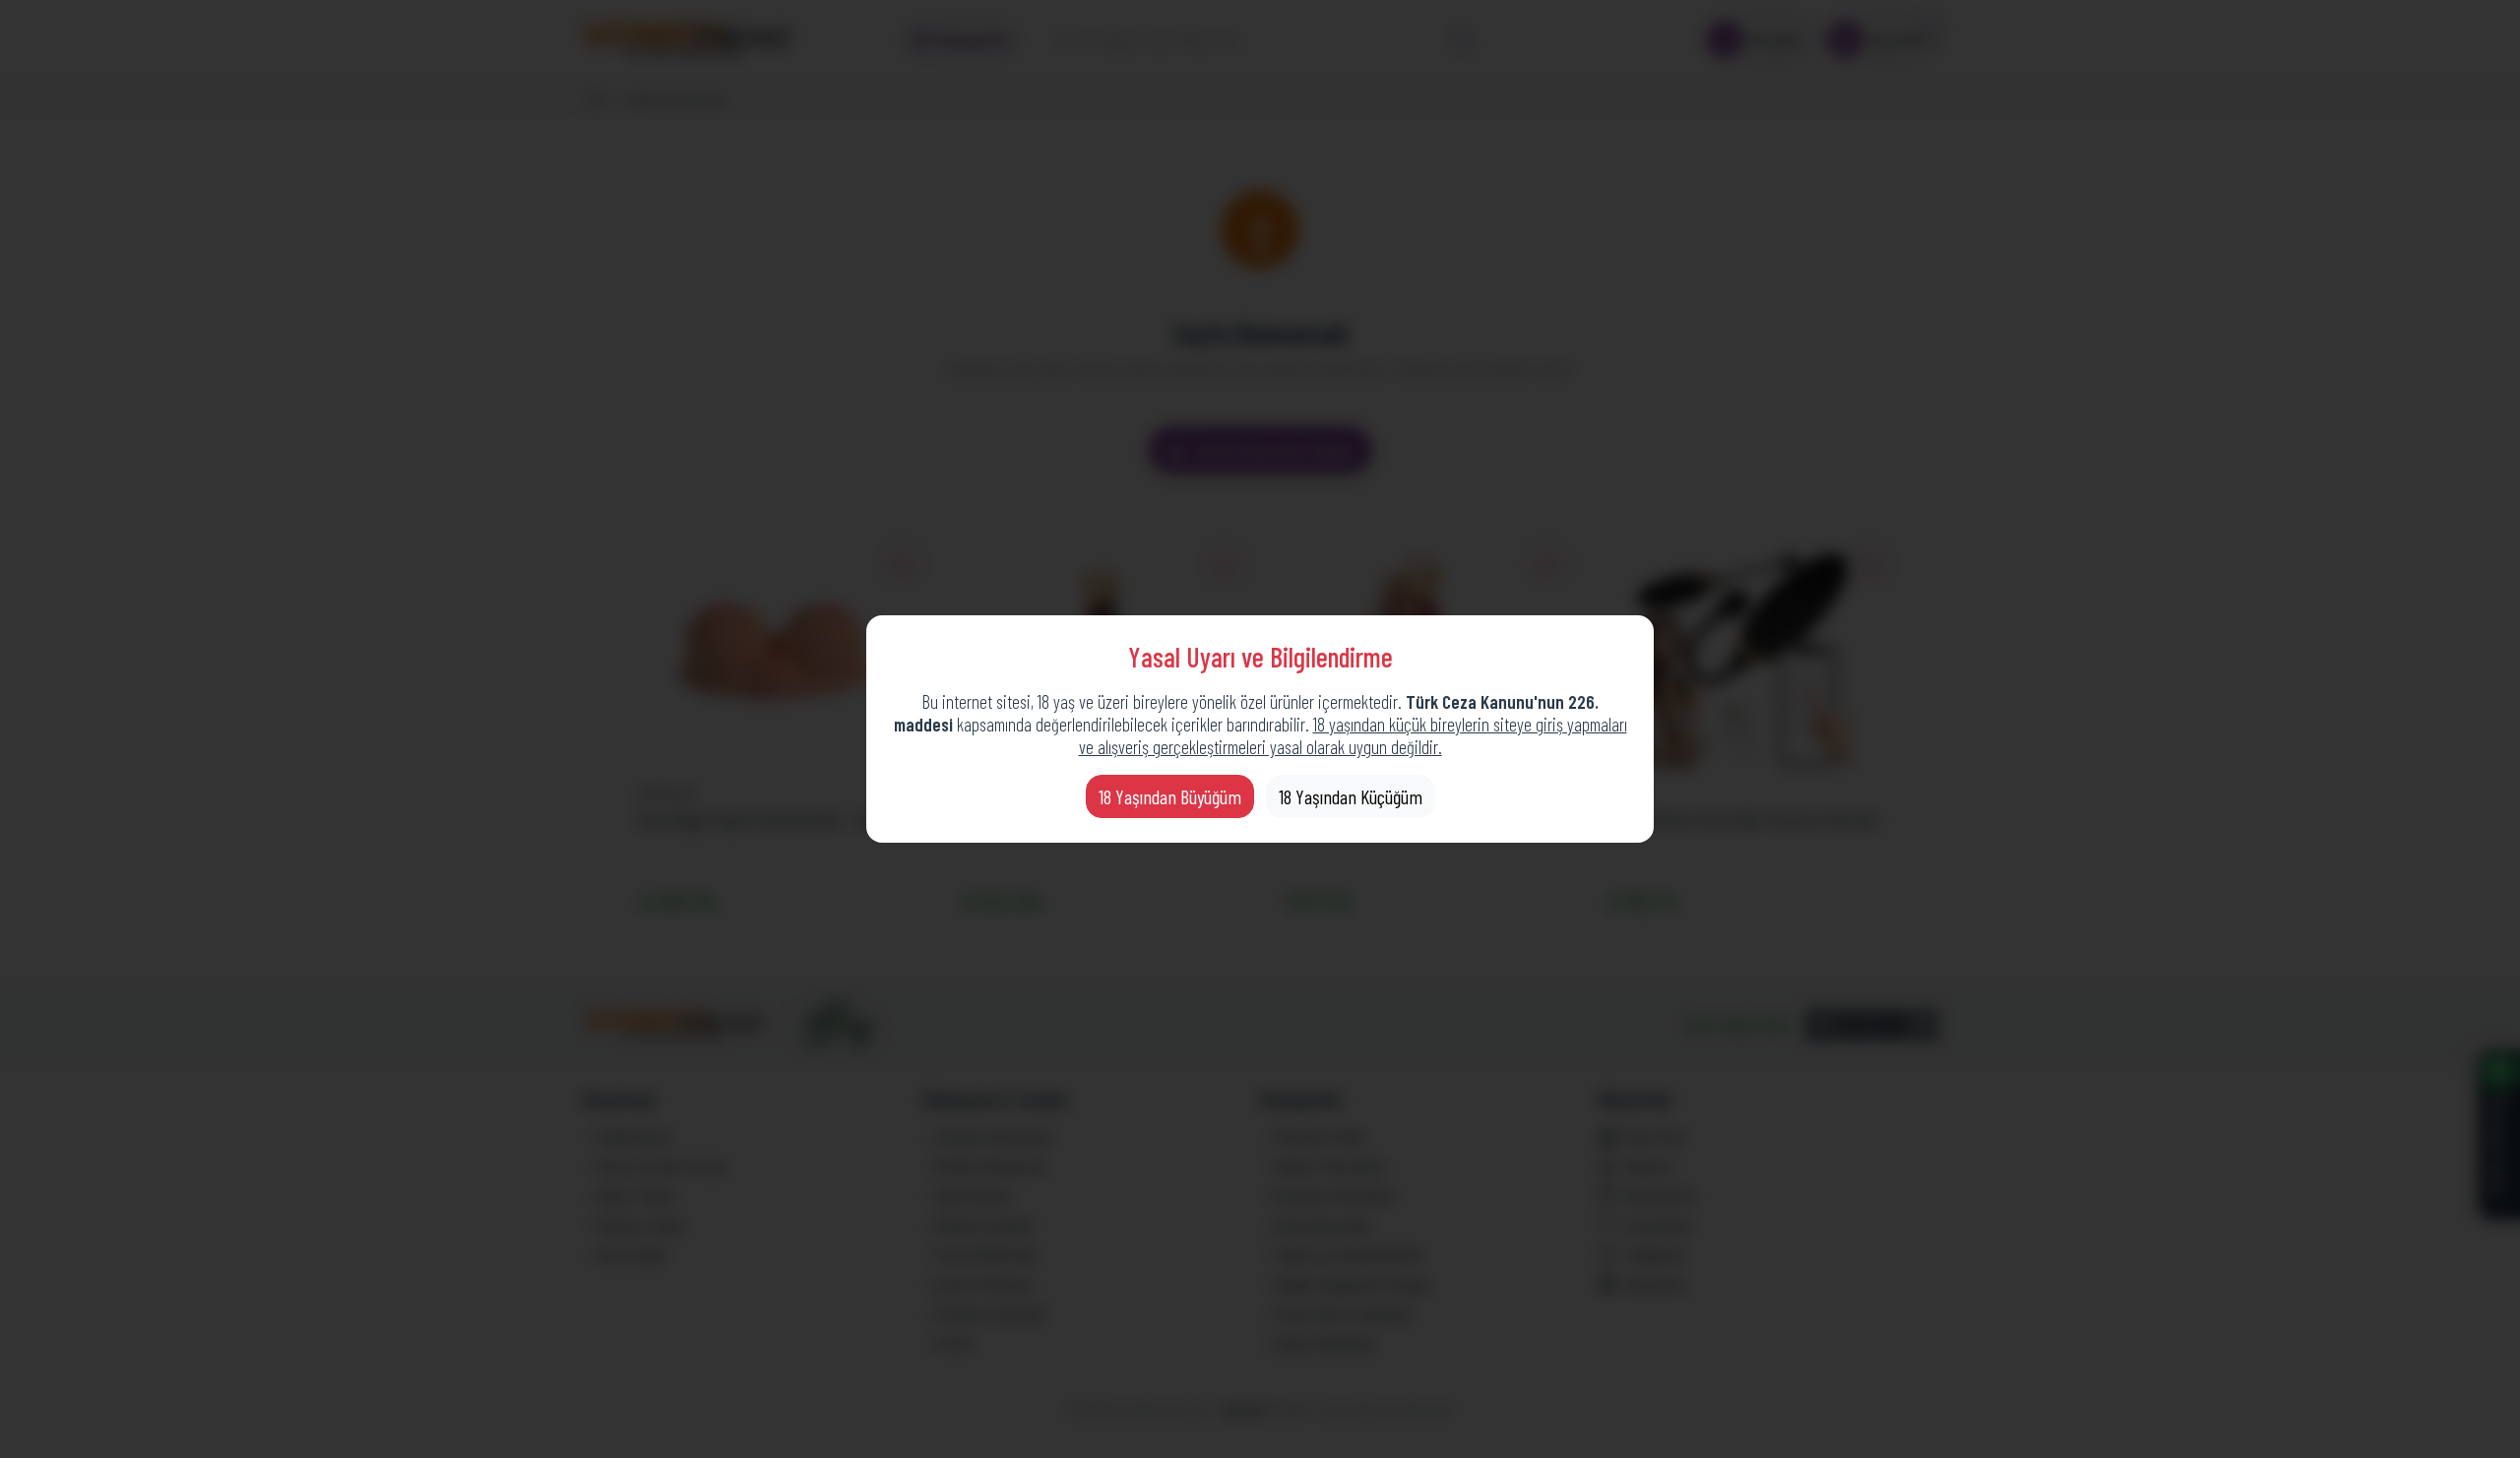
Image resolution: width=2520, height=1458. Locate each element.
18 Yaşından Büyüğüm (1170, 796)
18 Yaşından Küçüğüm (1351, 796)
